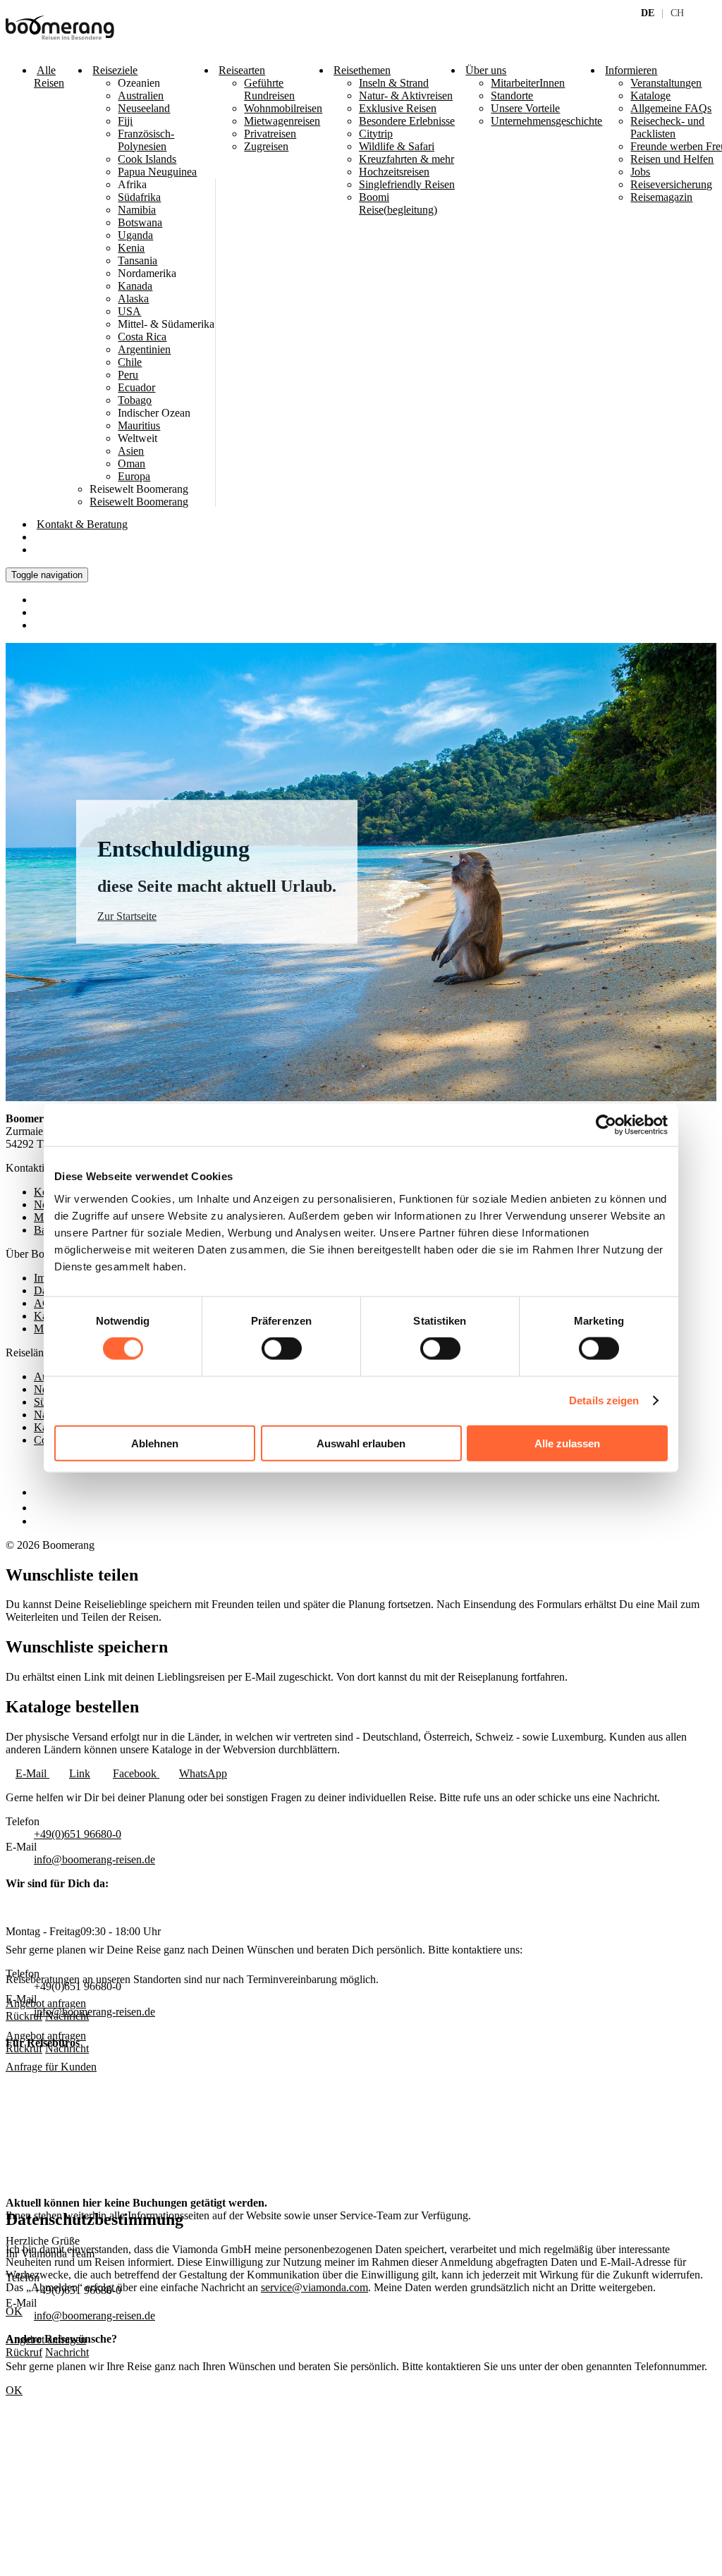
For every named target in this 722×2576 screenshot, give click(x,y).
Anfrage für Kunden (51, 2067)
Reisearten (242, 70)
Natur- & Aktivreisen (406, 96)
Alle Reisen (49, 76)
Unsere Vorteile (525, 108)
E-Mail (32, 1773)
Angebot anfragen (46, 2036)
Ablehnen (155, 1443)
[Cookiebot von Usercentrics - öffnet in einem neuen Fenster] (606, 1125)
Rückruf (24, 2048)
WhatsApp (203, 1773)
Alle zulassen (567, 1443)
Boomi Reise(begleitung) (398, 203)
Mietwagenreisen (282, 121)
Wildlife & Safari (397, 146)
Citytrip (376, 134)
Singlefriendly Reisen (407, 184)
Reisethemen (362, 70)
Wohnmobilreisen (283, 108)
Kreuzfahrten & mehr (406, 159)
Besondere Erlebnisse (407, 121)
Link (80, 1773)
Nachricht (67, 2048)
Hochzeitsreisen (394, 172)
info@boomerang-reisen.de (94, 1859)
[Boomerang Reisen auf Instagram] (40, 1508)
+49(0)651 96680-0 (78, 1834)
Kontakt (82, 524)
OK (14, 2390)
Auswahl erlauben (361, 1443)
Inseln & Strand (394, 83)
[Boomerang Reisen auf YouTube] (41, 1521)
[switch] (282, 1349)
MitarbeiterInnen (528, 83)
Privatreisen (270, 134)
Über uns (486, 70)
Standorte (512, 96)
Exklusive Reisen (398, 108)
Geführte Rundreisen (269, 89)
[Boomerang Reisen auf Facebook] (37, 1492)
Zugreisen (266, 146)
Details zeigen (604, 1400)
